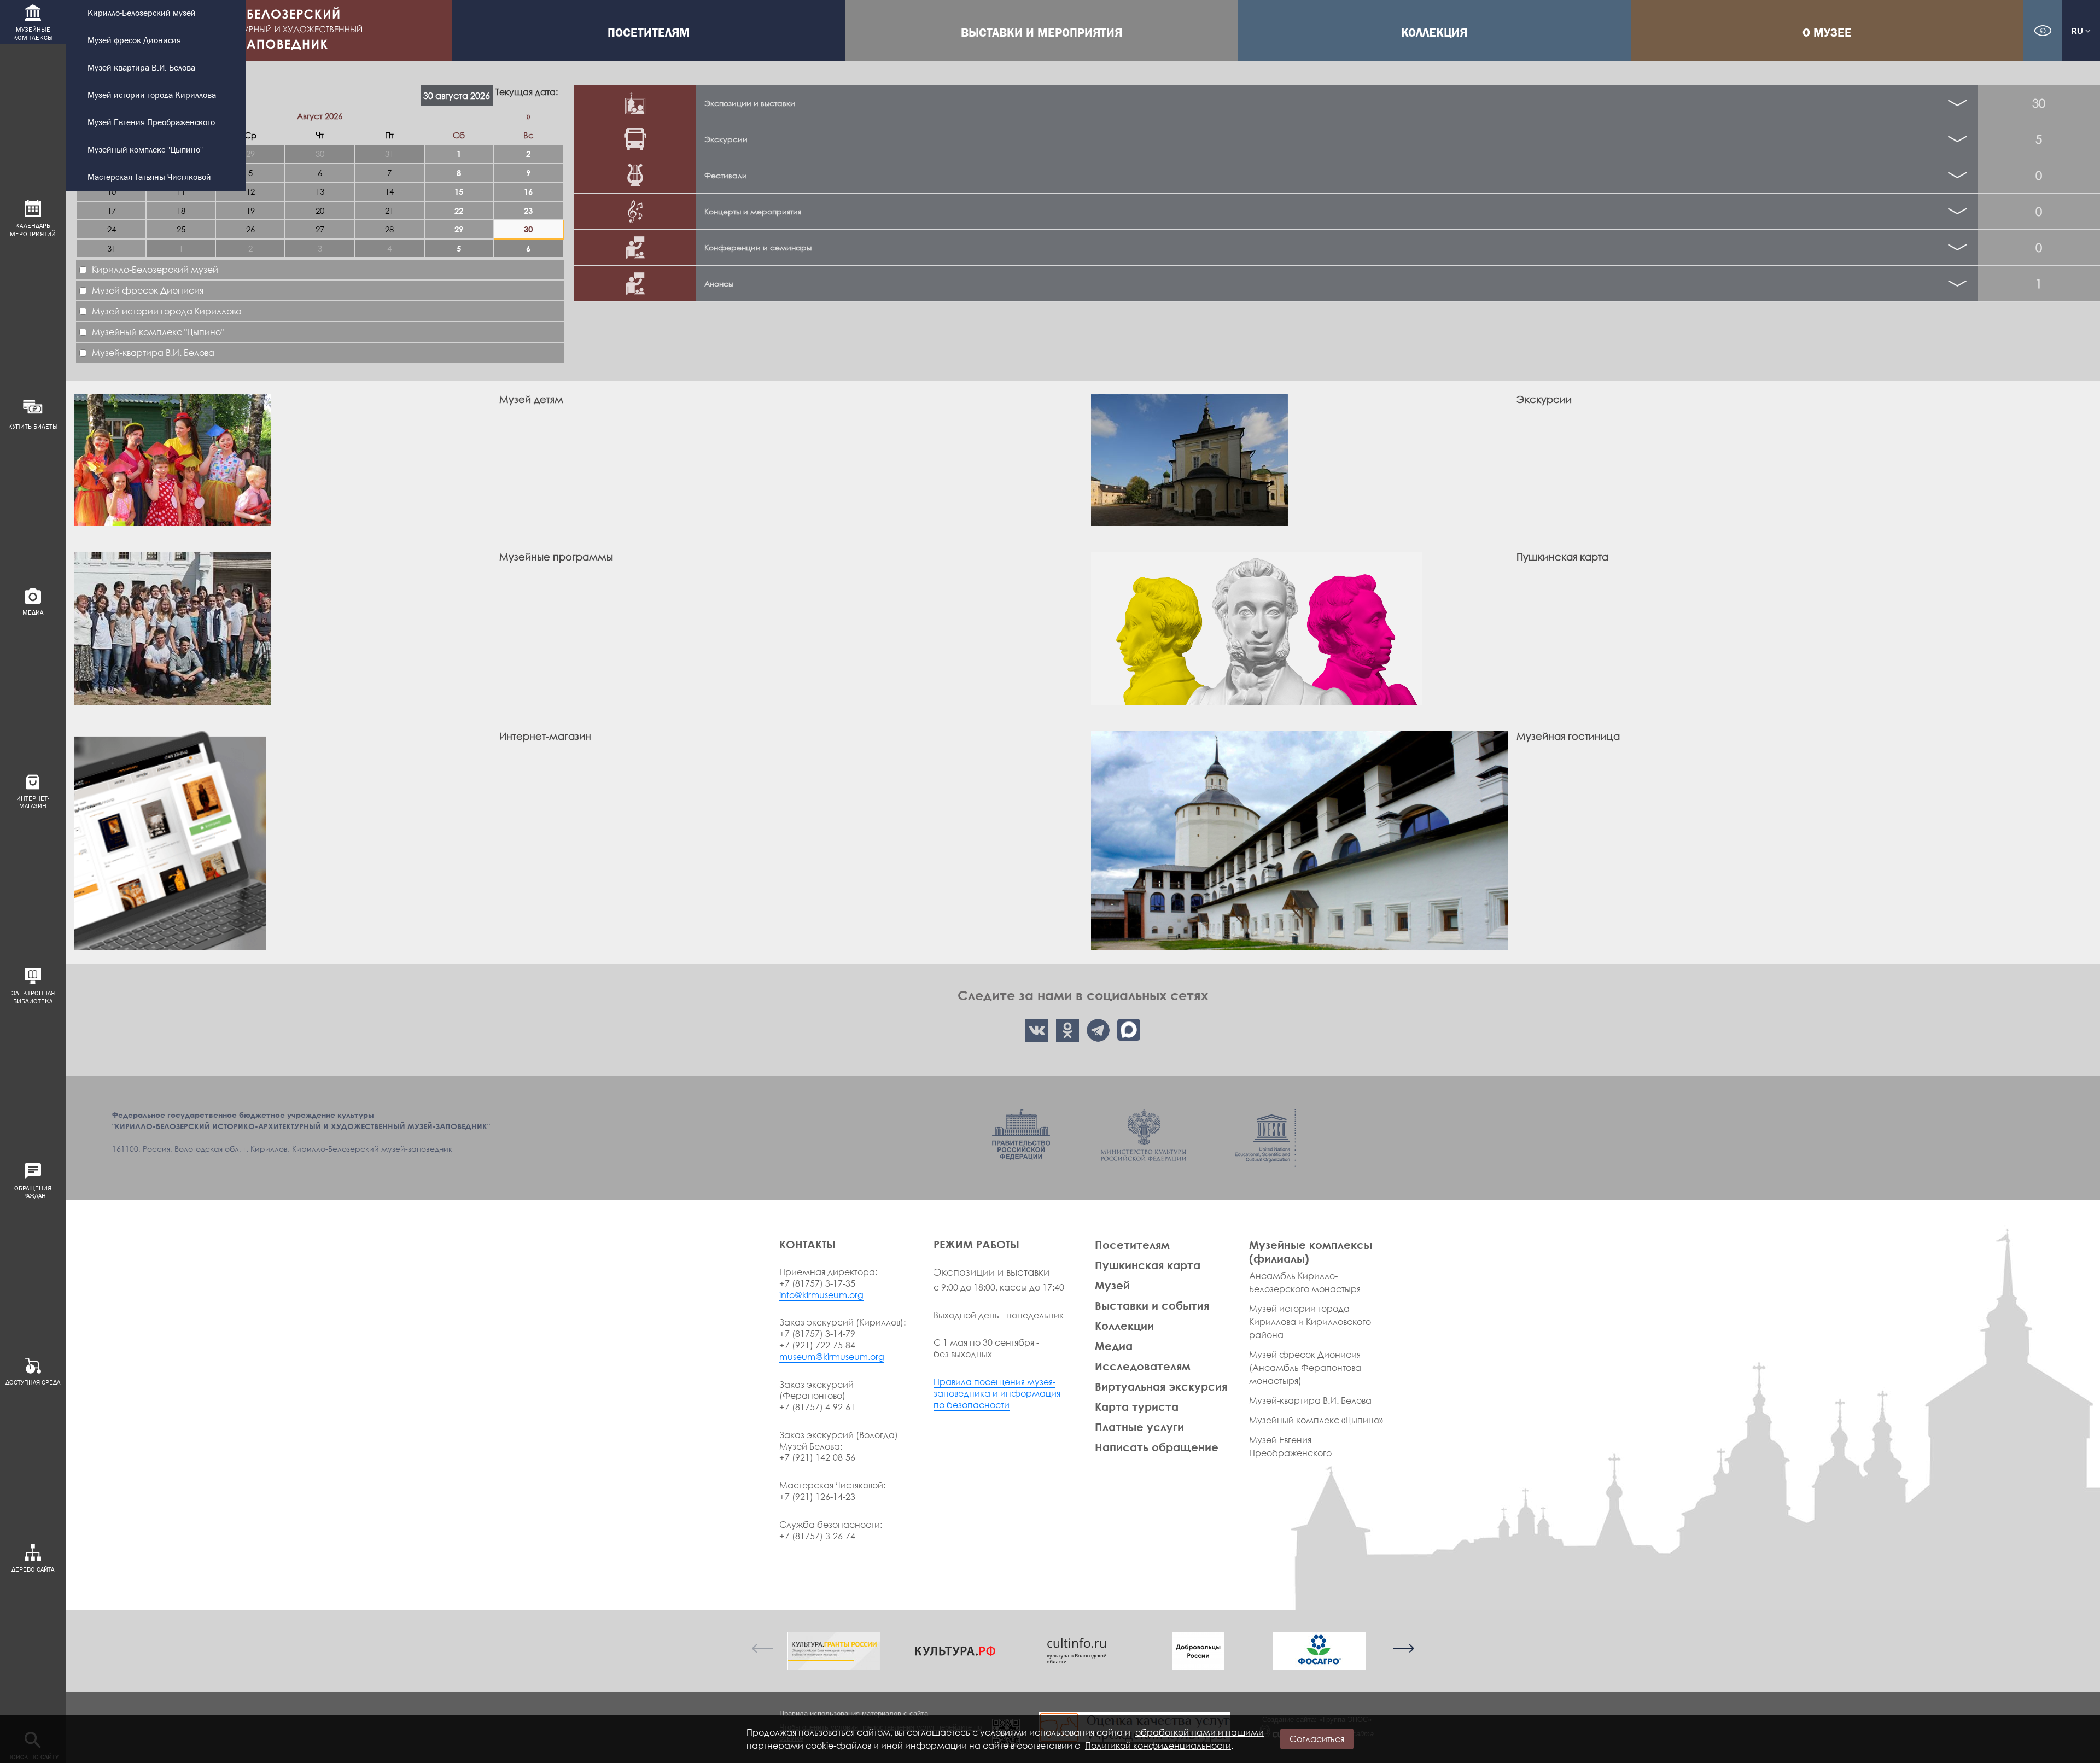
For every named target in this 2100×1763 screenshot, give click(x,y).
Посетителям (649, 33)
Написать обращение (1157, 1447)
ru (2078, 31)
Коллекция (1434, 33)
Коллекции (1124, 1326)
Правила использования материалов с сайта (854, 1714)
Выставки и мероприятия (1042, 33)
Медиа (1114, 1346)
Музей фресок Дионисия (134, 41)
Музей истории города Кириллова (152, 95)
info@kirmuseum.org (821, 1295)
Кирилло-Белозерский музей (142, 13)
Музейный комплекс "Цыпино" (145, 150)
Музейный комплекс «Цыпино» (1316, 1420)
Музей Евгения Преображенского (151, 123)
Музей (1112, 1285)
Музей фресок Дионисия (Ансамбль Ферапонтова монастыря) (1305, 1368)
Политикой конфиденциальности (1158, 1746)
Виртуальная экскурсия (1161, 1386)
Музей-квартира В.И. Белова (141, 68)
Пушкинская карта (1148, 1265)
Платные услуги (1139, 1427)
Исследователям (1143, 1366)
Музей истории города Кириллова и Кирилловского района (1310, 1322)
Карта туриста (1137, 1406)
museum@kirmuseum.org (832, 1357)
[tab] (1337, 103)
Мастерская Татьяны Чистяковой (149, 177)
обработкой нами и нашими (1200, 1732)
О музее (1827, 33)
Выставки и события (1152, 1305)
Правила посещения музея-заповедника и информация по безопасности (997, 1393)
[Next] (1403, 1648)
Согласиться (1317, 1739)
